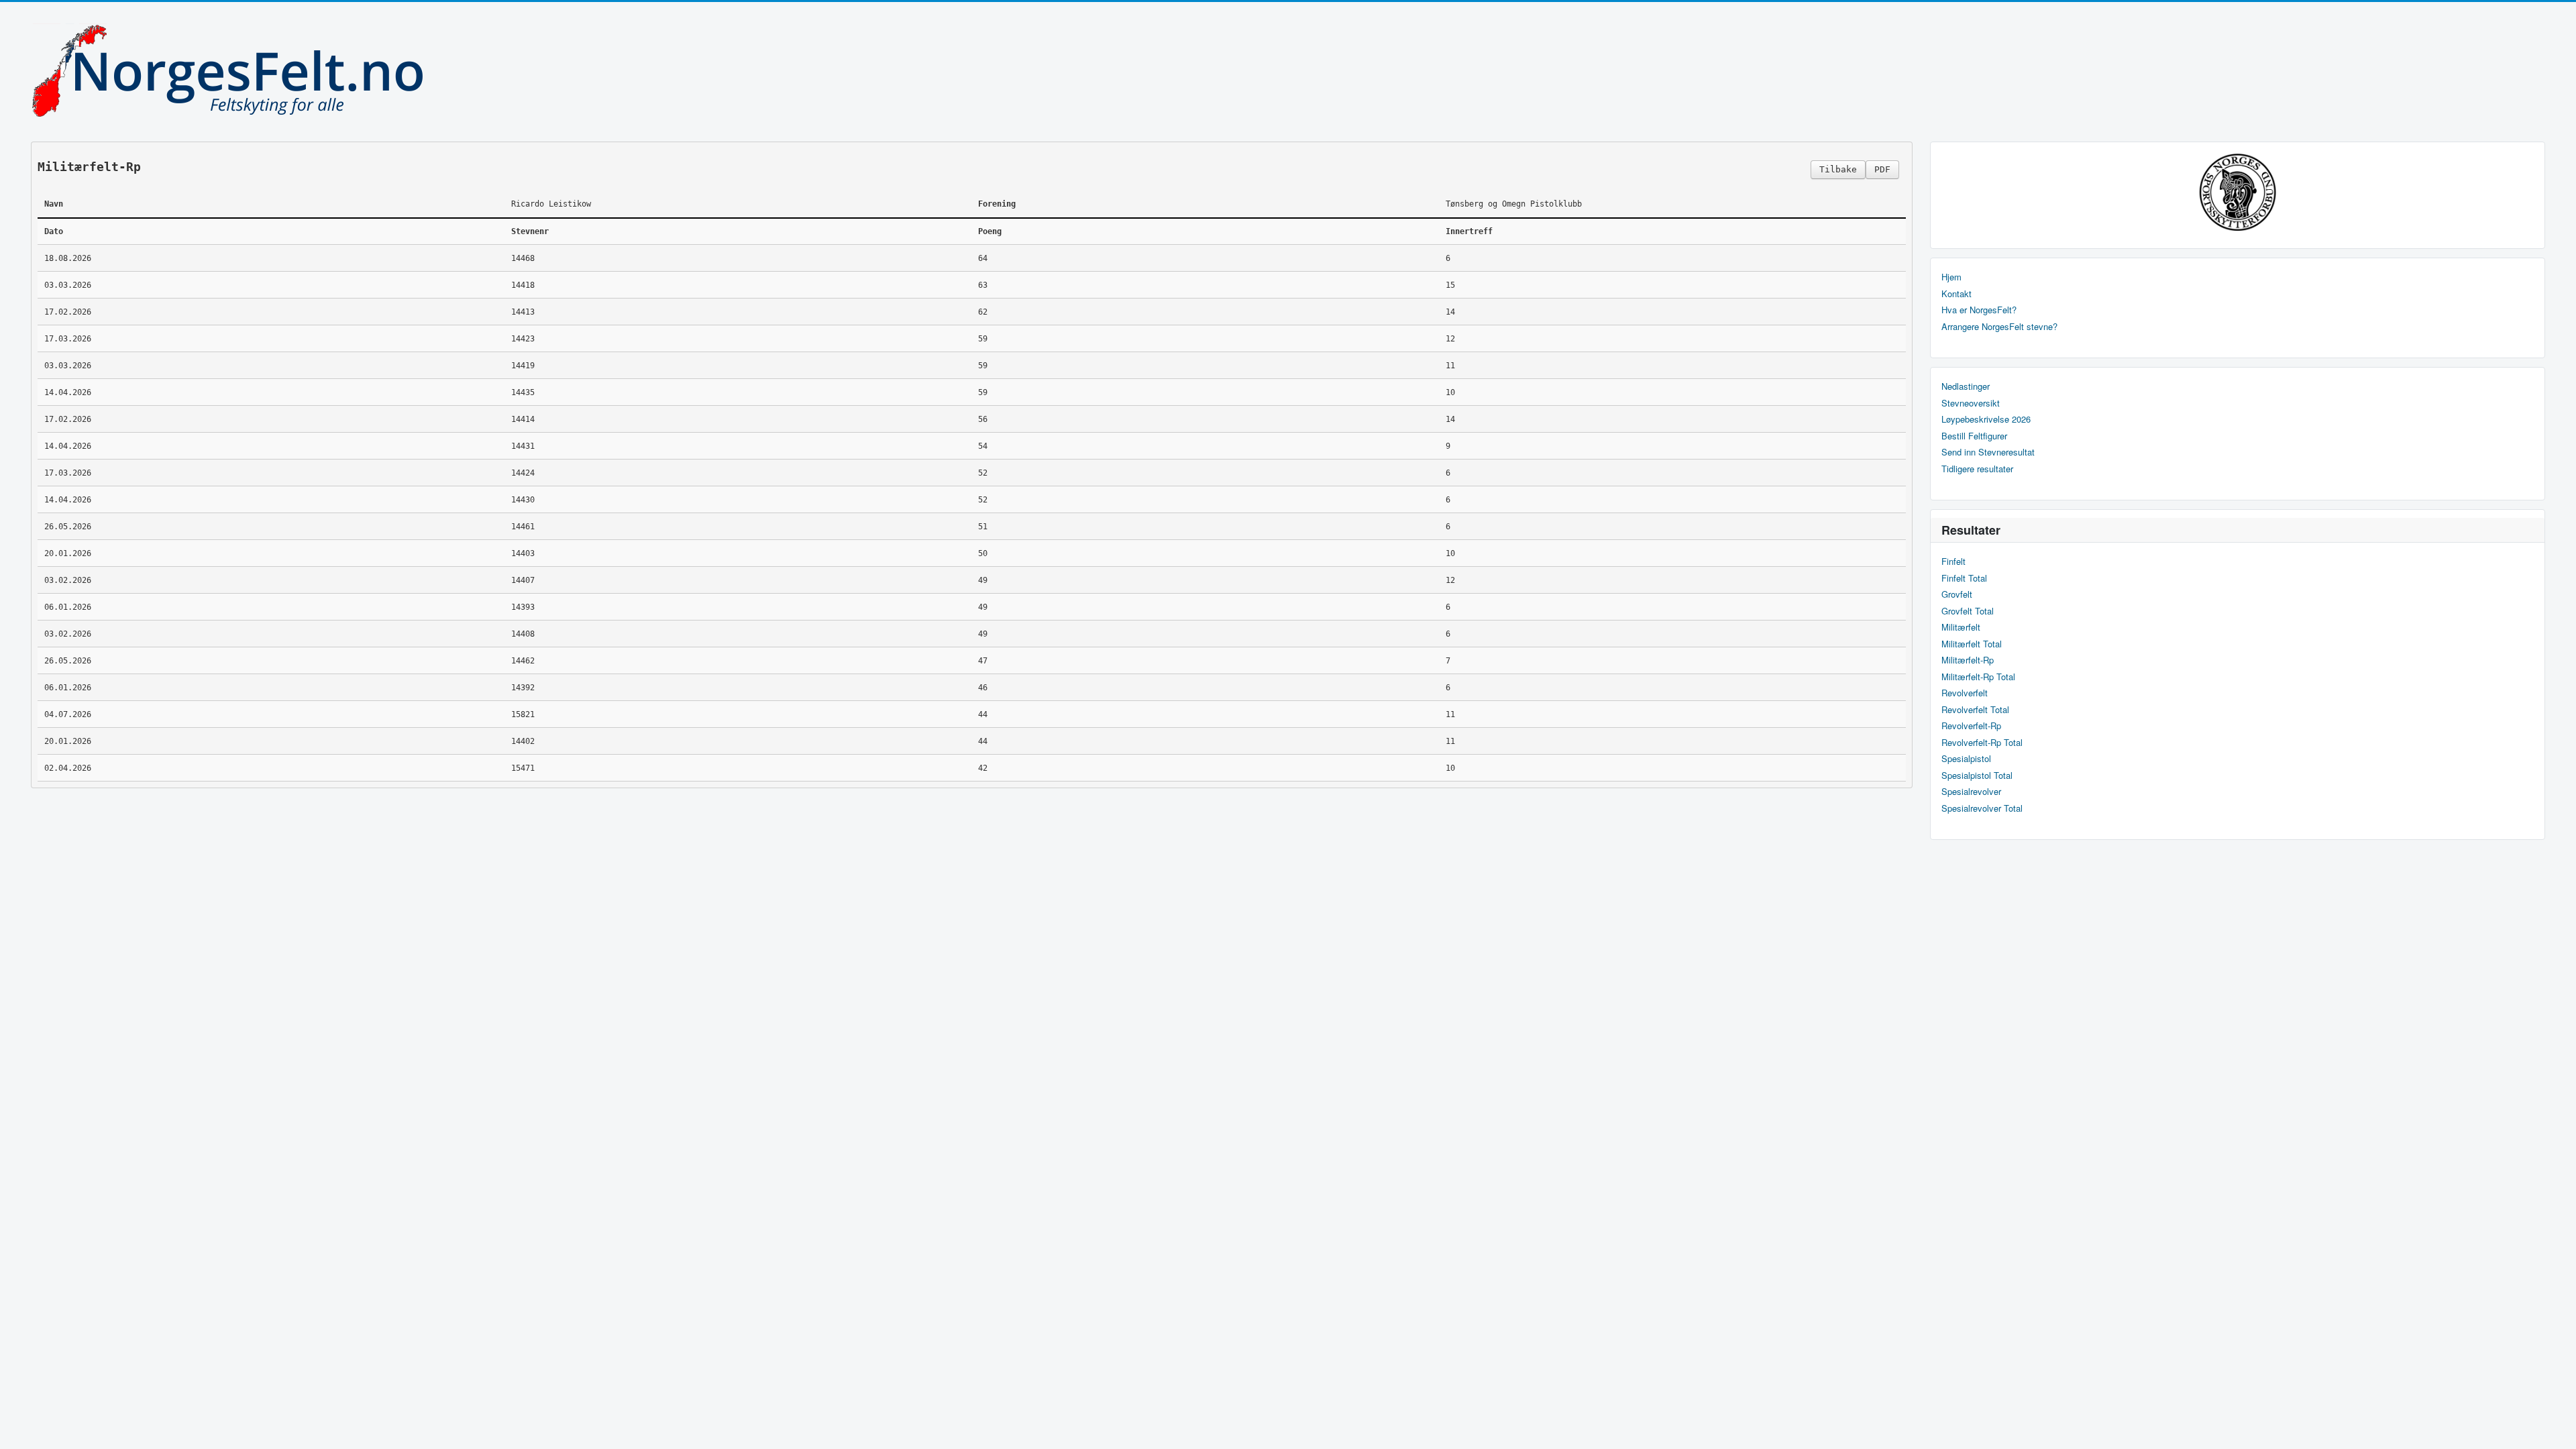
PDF (1882, 169)
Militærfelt (1961, 627)
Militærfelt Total (1972, 644)
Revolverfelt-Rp (1971, 726)
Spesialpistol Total (1977, 775)
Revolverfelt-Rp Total (1982, 743)
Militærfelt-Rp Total (1978, 677)
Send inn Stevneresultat (1988, 452)
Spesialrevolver (1971, 792)
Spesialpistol (1966, 759)
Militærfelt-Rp (1968, 660)
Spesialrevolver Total (1982, 808)
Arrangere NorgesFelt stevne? (1999, 327)
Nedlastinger (1966, 386)
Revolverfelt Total (1975, 710)
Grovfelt (1957, 594)
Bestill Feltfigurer (1974, 436)
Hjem (1951, 277)
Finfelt (1953, 561)
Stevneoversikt (1971, 403)
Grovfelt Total (1968, 611)
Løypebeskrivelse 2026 (1986, 419)
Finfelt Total (1964, 578)
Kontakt (1956, 294)
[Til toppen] (2555, 1427)
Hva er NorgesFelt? (1979, 310)
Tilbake (1838, 169)
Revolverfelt (1965, 693)
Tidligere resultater (1977, 469)
